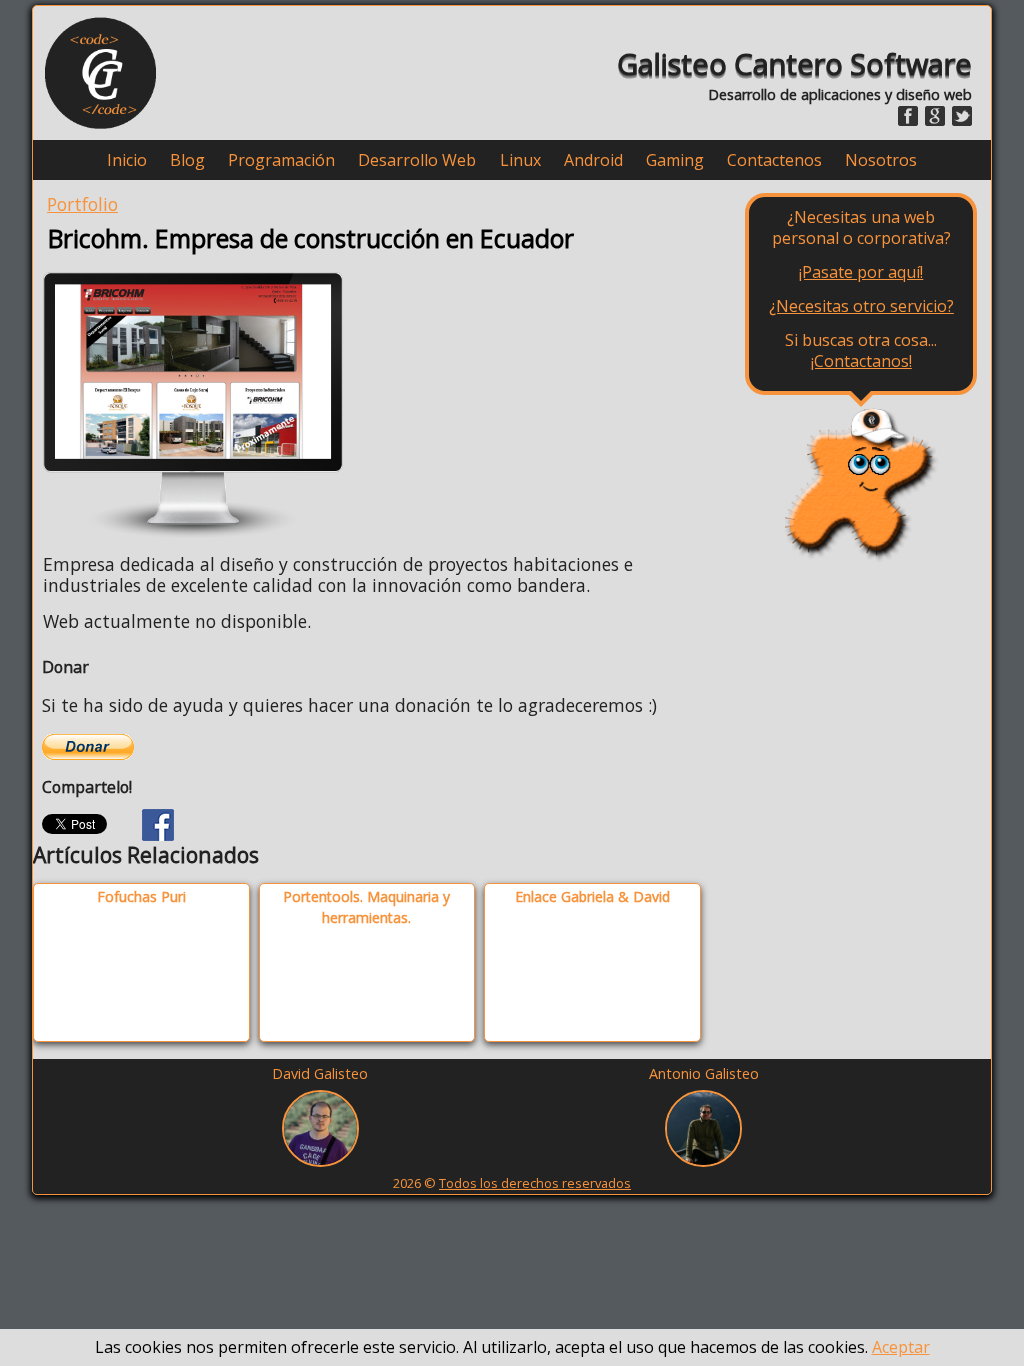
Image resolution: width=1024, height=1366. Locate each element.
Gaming (675, 160)
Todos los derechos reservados (535, 1183)
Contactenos (774, 160)
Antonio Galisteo (704, 1073)
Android (593, 160)
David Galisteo (320, 1073)
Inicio (127, 160)
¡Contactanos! (861, 361)
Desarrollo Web (417, 160)
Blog (187, 160)
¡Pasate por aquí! (861, 272)
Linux (520, 160)
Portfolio (82, 204)
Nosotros (881, 160)
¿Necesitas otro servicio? (861, 306)
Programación (281, 160)
